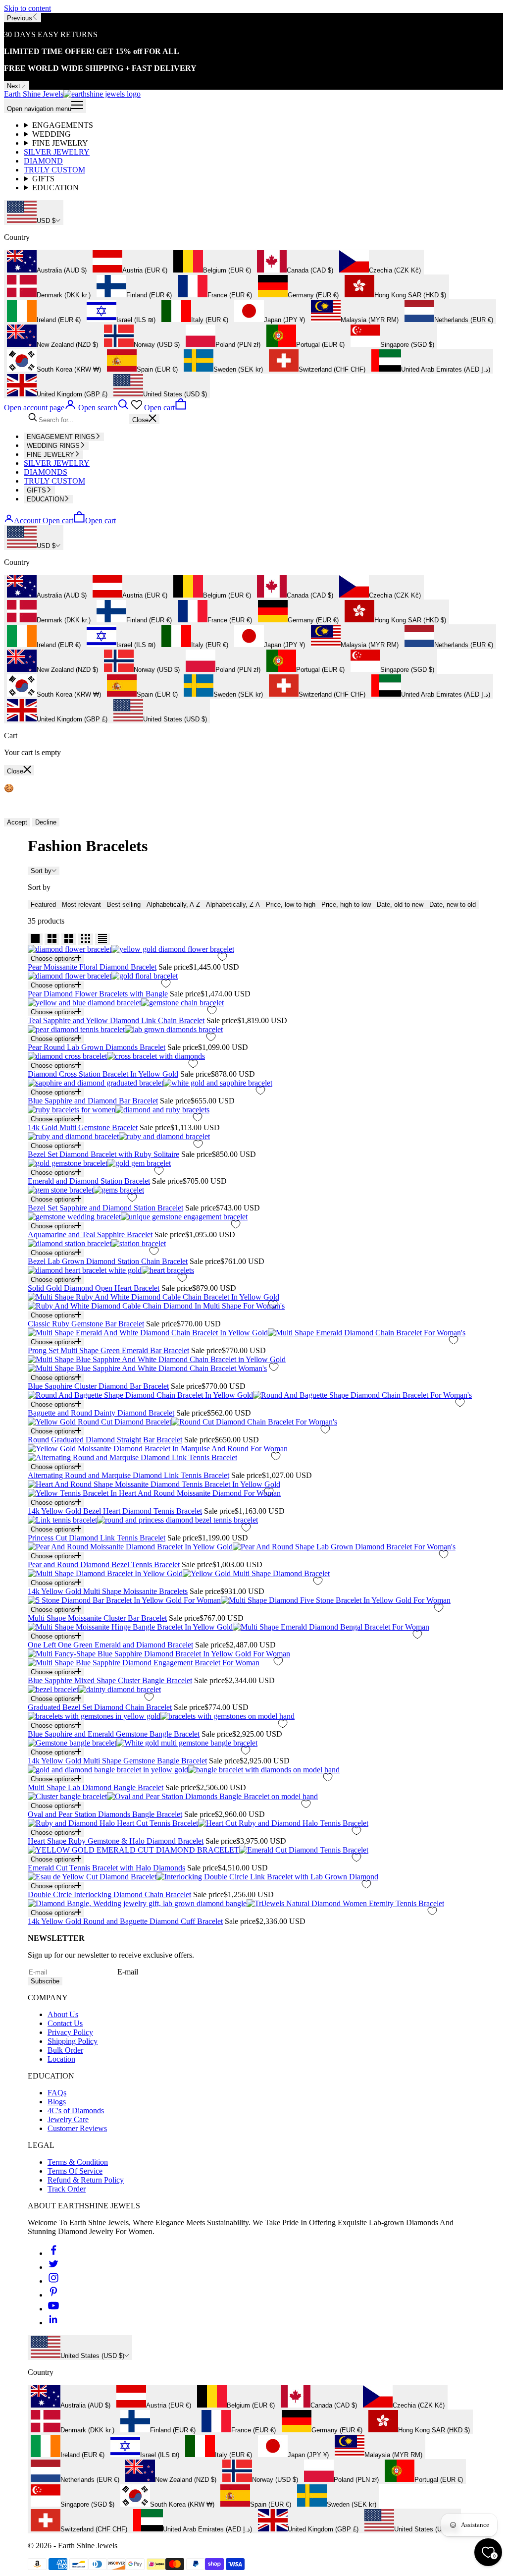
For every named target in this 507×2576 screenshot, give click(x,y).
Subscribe (45, 1981)
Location (61, 2059)
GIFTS (43, 179)
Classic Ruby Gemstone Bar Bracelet (86, 1324)
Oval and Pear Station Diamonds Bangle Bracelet (105, 1814)
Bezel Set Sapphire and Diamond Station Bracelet (105, 1208)
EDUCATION (55, 188)
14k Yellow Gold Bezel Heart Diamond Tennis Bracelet (115, 1511)
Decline (46, 822)
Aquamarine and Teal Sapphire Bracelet (90, 1234)
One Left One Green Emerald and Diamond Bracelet (110, 1645)
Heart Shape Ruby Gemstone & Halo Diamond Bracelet (116, 1841)
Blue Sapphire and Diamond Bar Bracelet (93, 1101)
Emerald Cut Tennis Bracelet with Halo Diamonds (106, 1868)
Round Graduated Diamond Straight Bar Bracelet (105, 1440)
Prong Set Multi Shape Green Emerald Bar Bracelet (108, 1350)
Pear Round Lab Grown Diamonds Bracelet (97, 1047)
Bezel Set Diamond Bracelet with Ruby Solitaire (103, 1154)
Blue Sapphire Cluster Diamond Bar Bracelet (98, 1386)
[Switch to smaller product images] (52, 939)
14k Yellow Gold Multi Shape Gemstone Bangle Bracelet (117, 1761)
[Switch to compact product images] (102, 939)
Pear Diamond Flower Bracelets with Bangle (98, 994)
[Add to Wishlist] (222, 957)
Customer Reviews (77, 2128)
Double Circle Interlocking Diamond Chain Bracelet (109, 1894)
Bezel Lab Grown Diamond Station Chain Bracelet (108, 1261)
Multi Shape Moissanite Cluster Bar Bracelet (97, 1618)
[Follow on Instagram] (53, 2281)
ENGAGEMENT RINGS (61, 437)
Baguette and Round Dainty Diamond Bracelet (101, 1413)
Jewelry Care (68, 2119)
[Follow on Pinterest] (53, 2295)
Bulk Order (65, 2050)
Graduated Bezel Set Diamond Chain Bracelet (100, 1707)
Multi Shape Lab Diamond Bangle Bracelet (96, 1787)
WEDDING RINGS (53, 446)
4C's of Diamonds (76, 2110)
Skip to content (27, 8)
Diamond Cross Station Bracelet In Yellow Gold (103, 1074)
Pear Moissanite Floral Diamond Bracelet (92, 967)
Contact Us (65, 2023)
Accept (17, 822)
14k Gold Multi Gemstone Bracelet (83, 1127)
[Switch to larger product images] (35, 939)
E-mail (128, 1972)
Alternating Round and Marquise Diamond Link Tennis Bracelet (128, 1475)
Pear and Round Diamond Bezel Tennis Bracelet (104, 1564)
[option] (47, 262)
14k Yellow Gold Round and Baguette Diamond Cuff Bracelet (125, 1921)
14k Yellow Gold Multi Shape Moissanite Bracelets (108, 1591)
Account (27, 521)
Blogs (57, 2102)
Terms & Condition (78, 2162)
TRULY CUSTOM (54, 170)
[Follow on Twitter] (53, 2267)
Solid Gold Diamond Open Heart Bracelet (94, 1288)
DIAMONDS (46, 472)
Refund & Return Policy (86, 2180)
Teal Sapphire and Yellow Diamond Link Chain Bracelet (116, 1020)
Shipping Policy (73, 2041)
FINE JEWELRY (60, 143)
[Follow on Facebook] (53, 2253)
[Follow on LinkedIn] (53, 2323)
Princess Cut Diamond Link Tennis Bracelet (97, 1538)
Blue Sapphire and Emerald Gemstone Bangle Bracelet (114, 1734)
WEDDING (51, 134)
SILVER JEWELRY (57, 152)
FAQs (57, 2093)
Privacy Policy (70, 2032)
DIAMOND (43, 161)
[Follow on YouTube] (53, 2309)
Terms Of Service (75, 2171)
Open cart (79, 521)
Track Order (67, 2189)
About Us (63, 2014)
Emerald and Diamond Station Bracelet (89, 1181)
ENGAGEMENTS (63, 125)
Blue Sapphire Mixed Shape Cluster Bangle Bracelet (110, 1680)
